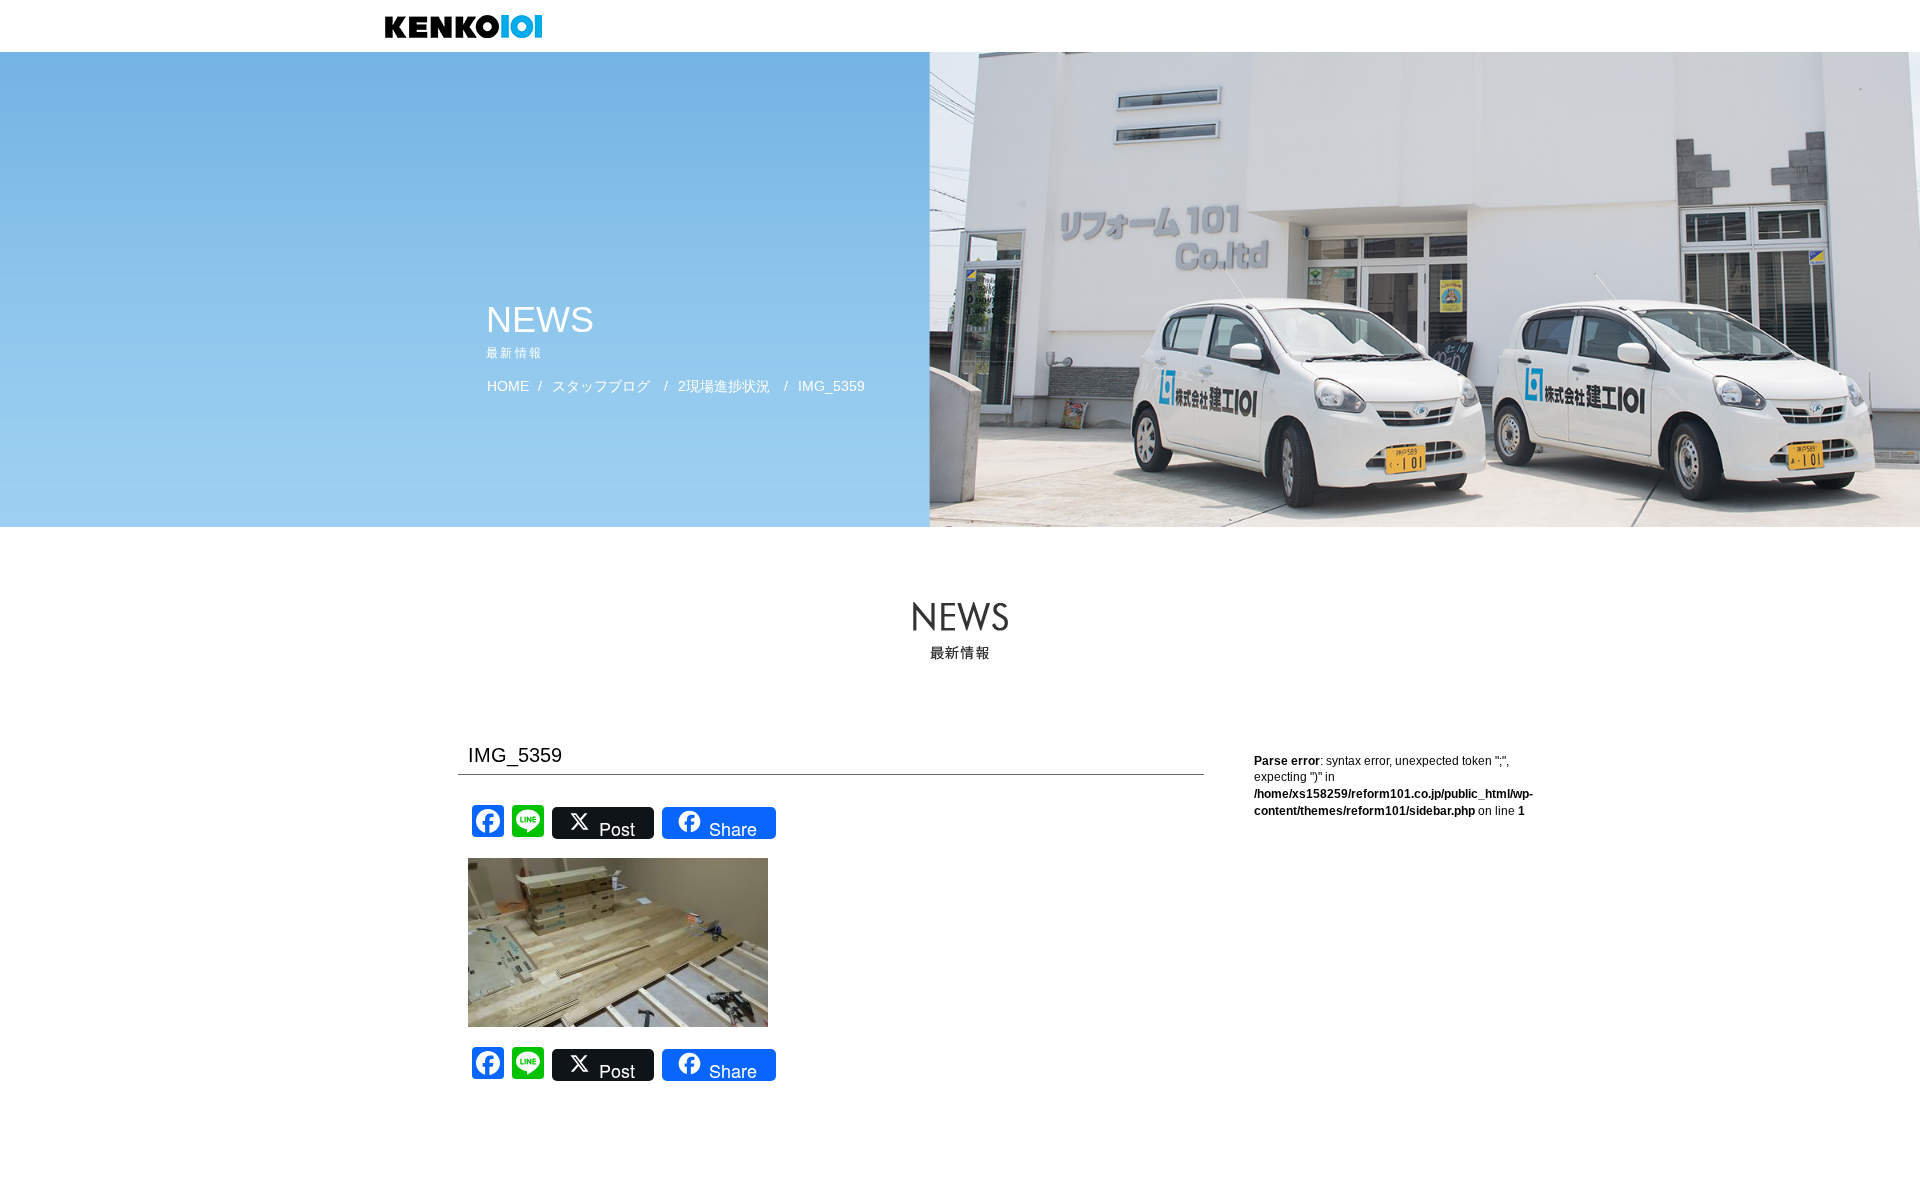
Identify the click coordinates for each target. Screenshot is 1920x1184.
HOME (508, 386)
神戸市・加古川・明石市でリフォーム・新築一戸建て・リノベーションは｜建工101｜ (473, 26)
